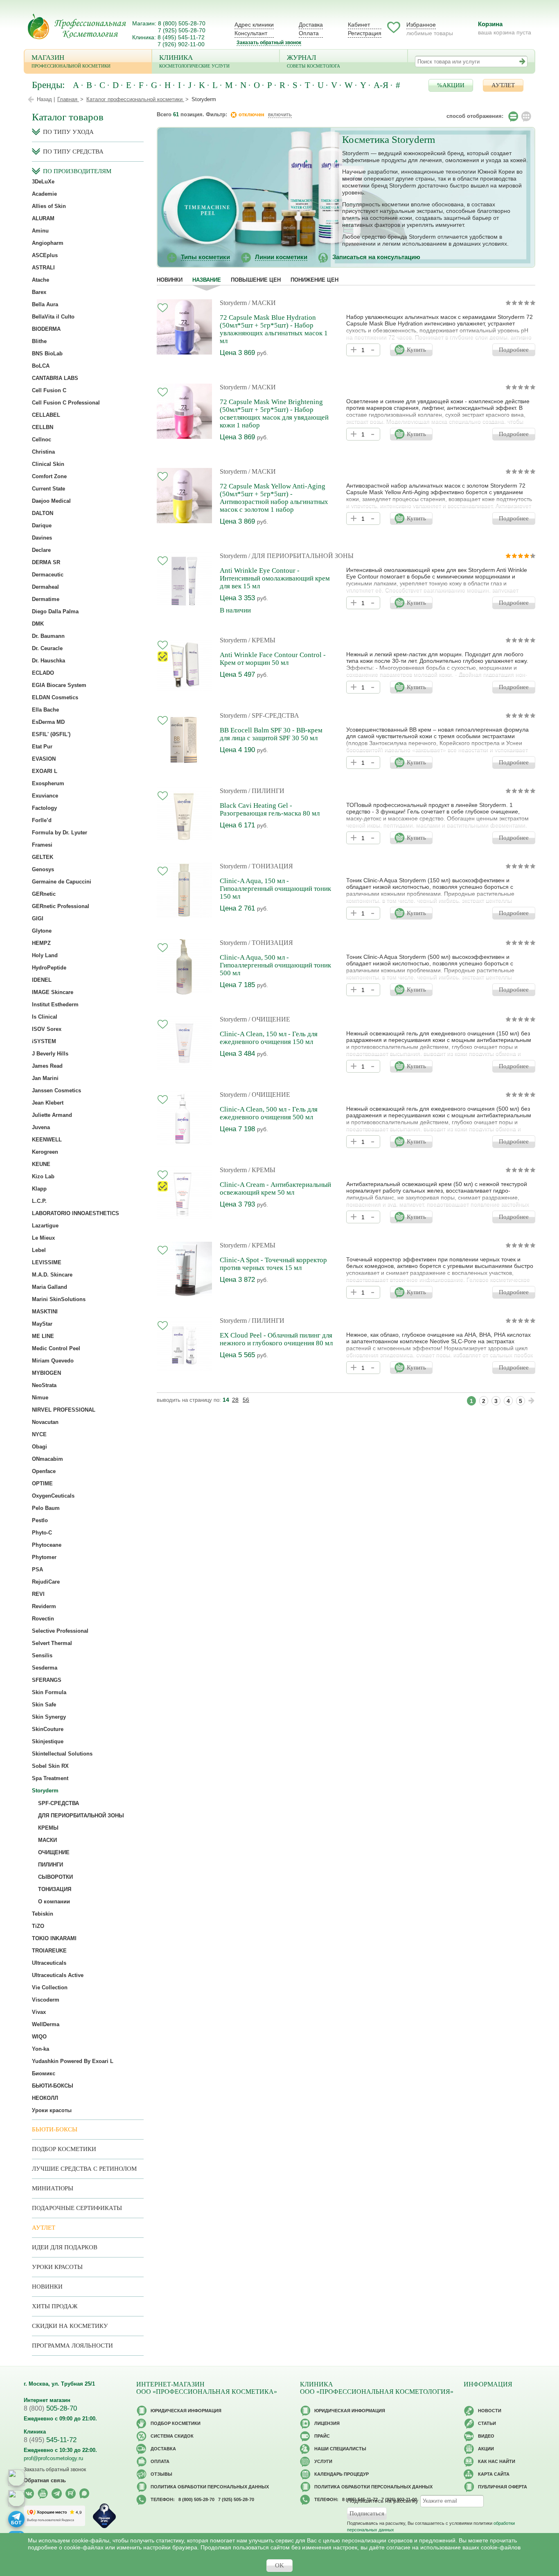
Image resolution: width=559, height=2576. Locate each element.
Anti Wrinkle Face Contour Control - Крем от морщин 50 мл (273, 659)
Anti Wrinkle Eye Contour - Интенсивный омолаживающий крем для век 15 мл (275, 578)
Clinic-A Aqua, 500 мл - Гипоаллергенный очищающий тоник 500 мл (275, 965)
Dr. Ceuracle (47, 648)
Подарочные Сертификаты (77, 2208)
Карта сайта (494, 2474)
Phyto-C (42, 1533)
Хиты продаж (55, 2306)
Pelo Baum (46, 1508)
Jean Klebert (48, 1103)
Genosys (43, 869)
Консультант (251, 33)
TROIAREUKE (49, 1951)
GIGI (38, 919)
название (207, 280)
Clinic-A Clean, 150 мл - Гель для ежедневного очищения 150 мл (269, 1038)
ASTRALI (43, 268)
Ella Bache (45, 710)
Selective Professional (60, 1631)
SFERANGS (47, 1680)
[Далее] (531, 1401)
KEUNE (41, 1164)
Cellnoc (42, 440)
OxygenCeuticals (53, 1496)
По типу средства (73, 151)
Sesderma (45, 1668)
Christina (43, 452)
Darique (42, 525)
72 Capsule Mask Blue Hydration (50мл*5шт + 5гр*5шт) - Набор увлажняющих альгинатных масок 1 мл (274, 329)
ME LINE (43, 1336)
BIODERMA (46, 329)
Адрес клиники (254, 25)
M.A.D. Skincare (52, 1275)
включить (280, 114)
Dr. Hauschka (48, 661)
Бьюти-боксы (55, 2129)
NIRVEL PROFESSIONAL (64, 1410)
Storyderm (233, 303)
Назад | (46, 99)
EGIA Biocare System (59, 685)
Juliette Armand (52, 1115)
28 (235, 1400)
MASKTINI (45, 1312)
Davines (42, 538)
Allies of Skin (49, 206)
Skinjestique (48, 1741)
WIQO (39, 2037)
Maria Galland (50, 1287)
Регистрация (365, 33)
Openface (44, 1471)
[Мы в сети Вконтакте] (29, 2494)
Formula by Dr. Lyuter (60, 833)
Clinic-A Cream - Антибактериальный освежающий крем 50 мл (275, 1189)
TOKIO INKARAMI (54, 1938)
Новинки (170, 280)
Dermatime (46, 599)
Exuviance (45, 796)
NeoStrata (44, 1385)
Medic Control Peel (56, 1348)
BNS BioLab (47, 354)
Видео (486, 2436)
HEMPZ (41, 943)
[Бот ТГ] (16, 2519)
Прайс (322, 2436)
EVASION (44, 759)
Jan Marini (45, 1078)
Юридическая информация (186, 2411)
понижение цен (314, 280)
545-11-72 (50, 2440)
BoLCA (41, 366)
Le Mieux (43, 1238)
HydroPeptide (49, 968)
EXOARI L (45, 771)
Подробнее (514, 350)
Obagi (39, 1447)
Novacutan (45, 1422)
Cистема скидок (172, 2436)
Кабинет (359, 25)
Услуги (323, 2461)
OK (279, 2565)
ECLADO (43, 673)
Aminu (40, 231)
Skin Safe (44, 1705)
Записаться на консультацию (376, 257)
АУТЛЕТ (503, 85)
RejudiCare (46, 1582)
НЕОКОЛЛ (45, 2098)
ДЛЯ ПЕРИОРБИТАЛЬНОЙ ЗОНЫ (81, 1816)
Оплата (309, 33)
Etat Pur (42, 747)
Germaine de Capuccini (62, 882)
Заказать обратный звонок (269, 43)
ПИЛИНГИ (51, 1865)
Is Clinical (45, 1017)
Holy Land (45, 955)
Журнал (313, 61)
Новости (490, 2411)
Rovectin (43, 1619)
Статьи (487, 2423)
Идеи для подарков (65, 2247)
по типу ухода (68, 132)
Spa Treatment (50, 1778)
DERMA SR (46, 562)
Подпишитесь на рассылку (383, 2501)
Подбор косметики (64, 2149)
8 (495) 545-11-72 (181, 37)
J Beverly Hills (50, 1054)
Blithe (39, 341)
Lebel (39, 1250)
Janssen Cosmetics (56, 1090)
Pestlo (40, 1520)
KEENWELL (47, 1140)
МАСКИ (47, 1840)
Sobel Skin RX (50, 1766)
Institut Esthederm (55, 1004)
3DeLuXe (43, 182)
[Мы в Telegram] (57, 2494)
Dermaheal (45, 587)
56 (246, 1400)
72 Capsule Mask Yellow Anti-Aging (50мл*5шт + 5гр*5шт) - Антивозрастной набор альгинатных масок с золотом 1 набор (274, 498)
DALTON (43, 513)
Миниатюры (53, 2188)
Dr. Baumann (48, 636)
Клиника (194, 61)
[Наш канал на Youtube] (43, 2494)
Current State (48, 489)
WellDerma (46, 2024)
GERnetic (44, 894)
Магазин (71, 61)
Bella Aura (45, 304)
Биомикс (44, 2073)
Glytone (42, 931)
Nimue (40, 1398)
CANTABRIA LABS (55, 378)
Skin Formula (49, 1692)
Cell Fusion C (49, 390)
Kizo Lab (43, 1176)
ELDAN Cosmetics (55, 697)
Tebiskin (43, 1914)
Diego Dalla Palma (55, 611)
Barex (39, 292)
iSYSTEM (44, 1041)
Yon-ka (41, 2049)
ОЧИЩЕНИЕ (54, 1852)
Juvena (41, 1127)
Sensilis (42, 1655)
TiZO (38, 1926)
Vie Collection (50, 1987)
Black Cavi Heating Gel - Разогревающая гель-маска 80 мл (270, 809)
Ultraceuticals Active (58, 1975)
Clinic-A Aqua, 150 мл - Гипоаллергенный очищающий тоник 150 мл (275, 889)
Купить (416, 350)
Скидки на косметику (70, 2326)
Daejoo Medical (51, 501)
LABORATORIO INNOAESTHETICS (76, 1213)
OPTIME (42, 1483)
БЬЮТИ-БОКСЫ (53, 2086)
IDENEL (42, 980)
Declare (41, 550)
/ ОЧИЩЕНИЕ (269, 1019)
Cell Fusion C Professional (66, 403)
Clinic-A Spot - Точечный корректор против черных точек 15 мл (273, 1264)
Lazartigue (45, 1226)
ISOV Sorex (47, 1029)
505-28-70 (50, 2408)
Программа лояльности (72, 2346)
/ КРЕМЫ (262, 640)
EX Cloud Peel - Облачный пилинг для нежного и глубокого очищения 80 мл (276, 1339)
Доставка (311, 25)
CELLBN (43, 427)
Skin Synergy (49, 1717)
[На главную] (77, 26)
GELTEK (43, 857)
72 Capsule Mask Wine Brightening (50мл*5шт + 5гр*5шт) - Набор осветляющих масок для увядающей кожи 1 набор (274, 414)
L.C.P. (39, 1201)
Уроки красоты (52, 2110)
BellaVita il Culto (53, 317)
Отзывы (161, 2474)
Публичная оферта (503, 2487)
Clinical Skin (48, 464)
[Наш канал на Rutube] (71, 2494)
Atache (41, 280)
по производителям (77, 171)
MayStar (42, 1324)
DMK (38, 624)
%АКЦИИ (451, 85)
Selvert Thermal (52, 1643)
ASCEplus (45, 255)
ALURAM (43, 218)
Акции (486, 2449)
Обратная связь (45, 2480)
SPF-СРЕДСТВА (59, 1803)
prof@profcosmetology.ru (53, 2458)
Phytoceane (47, 1545)
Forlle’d (42, 820)
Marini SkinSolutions (59, 1299)
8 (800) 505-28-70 (182, 23)
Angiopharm (48, 243)
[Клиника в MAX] (16, 2478)
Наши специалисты (340, 2449)
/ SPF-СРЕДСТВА (274, 715)
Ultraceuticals (49, 1963)
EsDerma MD (48, 722)
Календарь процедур (341, 2474)
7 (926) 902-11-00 (181, 44)
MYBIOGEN (46, 1373)
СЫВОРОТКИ (55, 1877)
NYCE (39, 1434)
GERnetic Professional (61, 906)
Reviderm (44, 1606)
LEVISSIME (47, 1262)
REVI (38, 1594)
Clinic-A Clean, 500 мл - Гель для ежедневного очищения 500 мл (269, 1113)
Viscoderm (46, 2000)
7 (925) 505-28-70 (182, 30)
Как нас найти (497, 2461)
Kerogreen (45, 1152)
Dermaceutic (48, 575)
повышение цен (256, 280)
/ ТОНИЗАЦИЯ (271, 866)
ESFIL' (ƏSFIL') (51, 734)
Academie (44, 194)
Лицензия (327, 2423)
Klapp (39, 1189)
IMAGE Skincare (53, 992)
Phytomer (44, 1557)
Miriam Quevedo (53, 1361)
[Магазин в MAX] (16, 2498)
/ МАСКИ (262, 303)
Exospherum (48, 783)
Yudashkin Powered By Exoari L (73, 2061)
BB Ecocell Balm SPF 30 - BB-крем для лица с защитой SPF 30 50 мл (271, 734)
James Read (47, 1066)
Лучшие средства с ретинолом (84, 2169)
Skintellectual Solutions (62, 1754)
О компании (54, 1901)
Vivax (39, 2012)
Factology (44, 808)
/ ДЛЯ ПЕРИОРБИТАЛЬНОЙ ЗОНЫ (301, 556)
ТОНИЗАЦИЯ (55, 1889)
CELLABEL (46, 415)
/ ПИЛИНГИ (266, 791)
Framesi (42, 845)
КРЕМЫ (48, 1828)
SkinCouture (48, 1729)
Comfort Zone (49, 476)
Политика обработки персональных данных (210, 2487)
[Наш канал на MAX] (85, 2494)
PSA (37, 1569)
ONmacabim (47, 1459)
